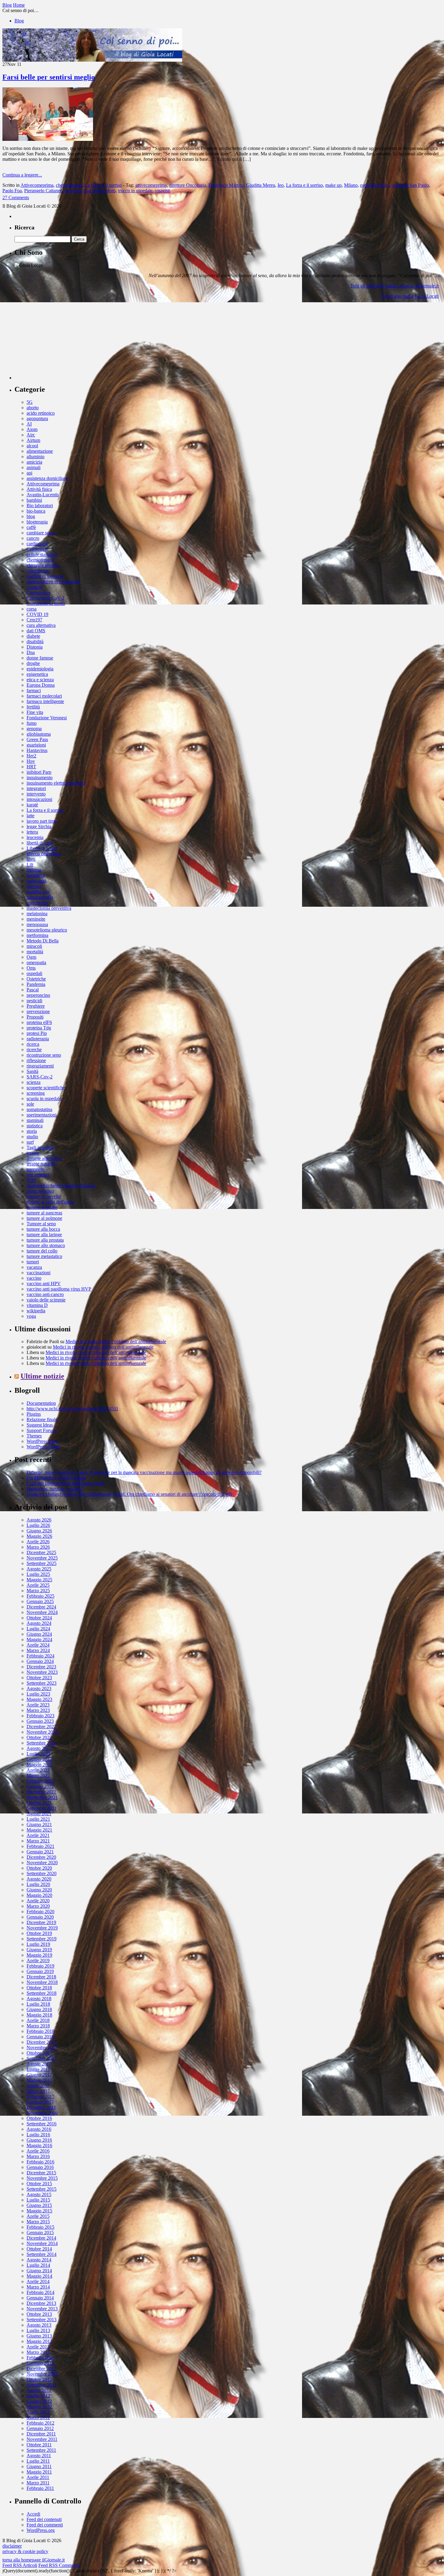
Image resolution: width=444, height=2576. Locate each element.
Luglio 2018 (38, 2004)
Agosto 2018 (39, 1999)
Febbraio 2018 (40, 2031)
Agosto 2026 (39, 1520)
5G (30, 402)
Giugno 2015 (39, 2205)
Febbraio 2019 (40, 1966)
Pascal (33, 990)
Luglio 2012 (38, 2396)
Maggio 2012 (39, 2407)
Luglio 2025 (38, 1574)
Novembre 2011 (42, 2439)
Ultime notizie (42, 1376)
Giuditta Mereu (261, 185)
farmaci (34, 690)
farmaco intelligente (45, 701)
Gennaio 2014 (40, 2298)
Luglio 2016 (38, 2135)
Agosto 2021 (39, 1814)
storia (32, 1131)
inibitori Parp (39, 772)
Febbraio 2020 (40, 1912)
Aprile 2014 (38, 2281)
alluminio (35, 457)
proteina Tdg (39, 1028)
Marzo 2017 (38, 2091)
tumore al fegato (42, 1207)
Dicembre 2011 (41, 2434)
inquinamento (40, 778)
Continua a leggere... (22, 175)
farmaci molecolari (44, 696)
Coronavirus (38, 593)
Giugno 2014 (39, 2271)
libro (31, 859)
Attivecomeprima (37, 185)
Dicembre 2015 (41, 2173)
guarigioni (36, 745)
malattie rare (38, 892)
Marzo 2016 (38, 2156)
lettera (32, 832)
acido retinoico (41, 413)
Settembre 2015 (42, 2189)
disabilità (35, 642)
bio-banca (36, 511)
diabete (33, 636)
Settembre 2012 (42, 2385)
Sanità (32, 1071)
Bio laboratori (40, 505)
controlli (34, 587)
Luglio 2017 (38, 2069)
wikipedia (36, 1311)
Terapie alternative (44, 1158)
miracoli (34, 946)
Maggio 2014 (39, 2276)
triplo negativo (40, 1191)
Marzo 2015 (38, 2222)
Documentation (41, 1403)
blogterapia (37, 522)
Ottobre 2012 (39, 2379)
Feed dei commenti (45, 2525)
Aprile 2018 (38, 2020)
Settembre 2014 (42, 2254)
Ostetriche (36, 979)
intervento (36, 794)
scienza (34, 1082)
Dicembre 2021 (41, 1792)
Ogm (31, 957)
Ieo (281, 185)
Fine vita (35, 712)
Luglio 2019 (38, 1944)
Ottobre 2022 (39, 1737)
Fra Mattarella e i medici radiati (56, 1478)
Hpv (31, 761)
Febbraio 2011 (40, 2488)
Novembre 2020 (42, 1863)
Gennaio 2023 (40, 1721)
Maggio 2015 (39, 2211)
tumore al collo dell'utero (50, 1202)
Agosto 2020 (39, 1879)
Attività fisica (39, 489)
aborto (33, 408)
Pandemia (36, 984)
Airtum (33, 440)
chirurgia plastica (43, 565)
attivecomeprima (151, 185)
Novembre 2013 (42, 2309)
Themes (34, 1436)
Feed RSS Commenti (59, 2565)
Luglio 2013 (38, 2330)
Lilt (30, 865)
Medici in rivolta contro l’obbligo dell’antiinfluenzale (116, 1341)
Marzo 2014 (38, 2287)
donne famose (40, 658)
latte (31, 816)
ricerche (34, 1050)
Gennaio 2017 (40, 2102)
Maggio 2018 (39, 2015)
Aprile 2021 (38, 1835)
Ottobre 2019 (39, 1933)
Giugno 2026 (39, 1531)
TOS (31, 1180)
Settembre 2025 (42, 1563)
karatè (32, 805)
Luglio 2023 (38, 1694)
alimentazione (40, 451)
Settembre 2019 (42, 1939)
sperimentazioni (42, 1115)
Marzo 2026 (38, 1547)
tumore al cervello (44, 1196)
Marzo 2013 (38, 2352)
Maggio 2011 (39, 2472)
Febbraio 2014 (40, 2292)
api (29, 473)
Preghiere (36, 1006)
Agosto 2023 (39, 1688)
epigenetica (37, 674)
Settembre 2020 (42, 1873)
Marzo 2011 (38, 2483)
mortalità (35, 952)
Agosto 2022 (39, 1748)
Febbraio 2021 (40, 1846)
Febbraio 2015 (40, 2227)
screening (36, 1093)
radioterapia (38, 1039)
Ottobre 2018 (39, 1988)
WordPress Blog (42, 1441)
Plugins (34, 1414)
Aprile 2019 (38, 1960)
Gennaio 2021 (40, 1852)
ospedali (34, 973)
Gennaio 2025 (40, 1601)
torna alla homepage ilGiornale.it (34, 2560)
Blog (19, 21)
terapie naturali (41, 1164)
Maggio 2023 (39, 1699)
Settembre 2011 (41, 2450)
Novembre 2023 (42, 1672)
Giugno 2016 (39, 2140)
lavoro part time (42, 821)
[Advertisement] (60, 342)
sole (30, 1104)
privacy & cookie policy (25, 2551)
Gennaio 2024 (40, 1661)
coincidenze (38, 571)
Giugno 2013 (39, 2336)
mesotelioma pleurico (47, 930)
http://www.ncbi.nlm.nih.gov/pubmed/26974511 (72, 1409)
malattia (34, 886)
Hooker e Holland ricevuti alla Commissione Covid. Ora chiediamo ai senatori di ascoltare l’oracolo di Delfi (129, 1494)
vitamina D (37, 1305)
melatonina (37, 914)
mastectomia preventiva (49, 908)
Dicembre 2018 (41, 1977)
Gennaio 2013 (40, 2363)
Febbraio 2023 (40, 1716)
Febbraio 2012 (40, 2423)
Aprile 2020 (38, 1901)
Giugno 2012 (39, 2401)
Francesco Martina (226, 185)
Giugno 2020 (39, 1890)
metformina (37, 935)
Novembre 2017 (42, 2048)
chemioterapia (69, 185)
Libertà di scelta (42, 848)
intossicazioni (39, 799)
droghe (33, 663)
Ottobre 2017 (39, 2053)
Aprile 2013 (38, 2347)
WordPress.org (41, 2530)
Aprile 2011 (38, 2477)
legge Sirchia (39, 826)
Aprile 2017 (38, 2086)
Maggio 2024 (39, 1640)
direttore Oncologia (188, 185)
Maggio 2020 (39, 1895)
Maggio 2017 (39, 2080)
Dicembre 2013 (41, 2303)
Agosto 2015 (39, 2194)
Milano (351, 185)
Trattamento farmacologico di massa (61, 1186)
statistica (35, 1126)
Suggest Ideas (40, 1425)
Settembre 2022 (42, 1743)
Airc (31, 435)
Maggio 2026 (39, 1536)
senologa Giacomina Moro (90, 191)
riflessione (36, 1060)
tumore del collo (42, 1251)
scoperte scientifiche (46, 1088)
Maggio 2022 (39, 1765)
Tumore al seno (41, 1224)
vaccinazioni (39, 1273)
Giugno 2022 (39, 1759)
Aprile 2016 (38, 2151)
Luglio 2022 (38, 1754)
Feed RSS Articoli (20, 2565)
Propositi (35, 1017)
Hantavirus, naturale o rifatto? (55, 1489)
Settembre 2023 (42, 1683)
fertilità (33, 707)
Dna (31, 652)
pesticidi (34, 1001)
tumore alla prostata (45, 1240)
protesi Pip (37, 1033)
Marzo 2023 (38, 1710)
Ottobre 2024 (39, 1618)
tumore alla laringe (44, 1235)
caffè (31, 527)
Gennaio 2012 (40, 2428)
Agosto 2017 (39, 2064)
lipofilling (36, 875)
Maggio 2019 (39, 1955)
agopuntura (37, 418)
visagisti (163, 191)
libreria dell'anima (43, 854)
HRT (31, 767)
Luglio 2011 (38, 2461)
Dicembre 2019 (41, 1922)
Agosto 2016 (39, 2129)
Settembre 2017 (42, 2058)
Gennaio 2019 (40, 1971)
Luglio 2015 (38, 2200)
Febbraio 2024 (40, 1656)
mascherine (37, 903)
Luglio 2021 (38, 1819)
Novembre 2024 (42, 1612)
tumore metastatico (44, 1256)
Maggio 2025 (39, 1580)
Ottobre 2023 (39, 1678)
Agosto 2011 (39, 2456)
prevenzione (38, 1011)
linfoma (34, 870)
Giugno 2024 (39, 1634)
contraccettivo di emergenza (53, 582)
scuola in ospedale (44, 1098)
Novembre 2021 (42, 1797)
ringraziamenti (40, 1066)
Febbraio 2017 (40, 2096)
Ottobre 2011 (39, 2445)
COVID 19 (37, 614)
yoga (31, 1316)
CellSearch (37, 549)
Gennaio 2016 (40, 2167)
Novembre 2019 (42, 1928)
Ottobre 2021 (39, 1803)
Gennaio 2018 (40, 2037)
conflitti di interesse (45, 576)
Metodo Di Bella (43, 941)
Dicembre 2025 (41, 1552)
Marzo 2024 (38, 1650)
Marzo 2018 (38, 2026)
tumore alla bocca (43, 1229)
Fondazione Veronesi (47, 718)
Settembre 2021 (42, 1808)
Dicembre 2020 (41, 1857)
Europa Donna (41, 685)
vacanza (34, 1267)
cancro (33, 538)
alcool (32, 446)
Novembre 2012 (42, 2374)
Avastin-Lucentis (43, 495)
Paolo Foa (12, 191)
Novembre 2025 (42, 1558)
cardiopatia (37, 544)
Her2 (31, 756)
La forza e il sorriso (103, 185)
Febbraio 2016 (40, 2162)
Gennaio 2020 (40, 1917)
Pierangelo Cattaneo (43, 191)
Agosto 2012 (39, 2390)
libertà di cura (40, 843)
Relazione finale (42, 1419)
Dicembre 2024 (41, 1607)
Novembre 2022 (42, 1732)
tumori (33, 1262)
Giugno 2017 (39, 2075)
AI (29, 424)
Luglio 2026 (38, 1525)
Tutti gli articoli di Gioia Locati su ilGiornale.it (394, 286)
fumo (32, 723)
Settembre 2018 (42, 1993)
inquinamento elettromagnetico (56, 783)
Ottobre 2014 (39, 2249)
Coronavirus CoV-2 (45, 598)
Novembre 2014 (42, 2243)
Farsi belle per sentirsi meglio (49, 77)
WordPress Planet (43, 1447)
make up (333, 185)
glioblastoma (39, 734)
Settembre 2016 (42, 2124)
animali (34, 467)
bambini (34, 500)
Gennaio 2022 (40, 1786)
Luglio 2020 (38, 1884)
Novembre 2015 (42, 2178)
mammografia (40, 897)
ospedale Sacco (375, 185)
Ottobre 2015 (39, 2184)
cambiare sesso (41, 533)
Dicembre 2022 (41, 1727)
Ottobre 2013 (39, 2314)
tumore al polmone (44, 1218)
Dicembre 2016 (41, 2107)
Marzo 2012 (38, 2417)
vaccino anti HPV (44, 1283)
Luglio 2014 (38, 2265)
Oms (31, 968)
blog (31, 516)
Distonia (35, 647)
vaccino (34, 1278)
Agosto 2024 (39, 1623)
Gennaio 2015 (40, 2233)
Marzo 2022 (38, 1776)
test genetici (38, 1175)
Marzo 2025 (38, 1591)
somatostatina (39, 1109)
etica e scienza (40, 680)
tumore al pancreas (44, 1213)
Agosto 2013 (39, 2325)
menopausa (37, 924)
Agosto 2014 (39, 2260)
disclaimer (12, 2546)
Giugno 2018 (39, 2009)
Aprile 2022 (38, 1770)
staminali (35, 1120)
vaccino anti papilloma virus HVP (59, 1289)
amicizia (34, 462)
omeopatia (36, 962)
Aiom (32, 429)
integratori (36, 788)
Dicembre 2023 (41, 1667)
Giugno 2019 (39, 1950)
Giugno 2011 (39, 2466)
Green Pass (37, 739)
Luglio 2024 (38, 1629)
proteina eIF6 (39, 1022)
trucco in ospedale (135, 191)
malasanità (37, 881)
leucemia (35, 837)
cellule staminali (42, 554)
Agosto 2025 (39, 1569)
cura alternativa (41, 625)
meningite (36, 919)
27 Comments (16, 198)
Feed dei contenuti (44, 2519)
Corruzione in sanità (46, 603)
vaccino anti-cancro (45, 1294)
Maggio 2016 (39, 2145)
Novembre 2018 (42, 1982)
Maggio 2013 (39, 2341)
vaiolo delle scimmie (46, 1300)
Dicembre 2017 (41, 2042)
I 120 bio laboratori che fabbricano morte (66, 1483)
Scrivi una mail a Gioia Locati (410, 296)
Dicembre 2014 (41, 2238)
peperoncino (38, 995)
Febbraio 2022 (40, 1781)
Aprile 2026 (38, 1542)
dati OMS (36, 631)
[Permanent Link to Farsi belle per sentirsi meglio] (48, 139)
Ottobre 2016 (39, 2118)
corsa (32, 609)
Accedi (33, 2514)
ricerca (33, 1044)
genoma (34, 729)
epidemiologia (40, 669)
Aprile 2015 (38, 2216)
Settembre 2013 (42, 2320)
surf (30, 1142)
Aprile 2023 (38, 1705)
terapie (33, 1153)
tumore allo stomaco (46, 1245)
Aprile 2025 (38, 1585)
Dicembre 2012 (41, 2369)
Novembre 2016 (42, 2113)
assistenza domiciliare (47, 478)
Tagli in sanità (40, 1147)
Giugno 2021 (39, 1824)
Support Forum (41, 1430)
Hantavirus (37, 750)
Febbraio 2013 (40, 2358)
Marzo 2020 (38, 1906)
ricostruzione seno (44, 1055)
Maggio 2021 (39, 1830)
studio (32, 1137)
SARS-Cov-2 (40, 1077)
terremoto (36, 1169)
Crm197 (34, 620)
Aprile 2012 (38, 2412)
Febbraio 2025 (40, 1596)
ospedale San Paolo (410, 185)
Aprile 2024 (38, 1645)
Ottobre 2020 (39, 1868)
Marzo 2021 (38, 1841)
